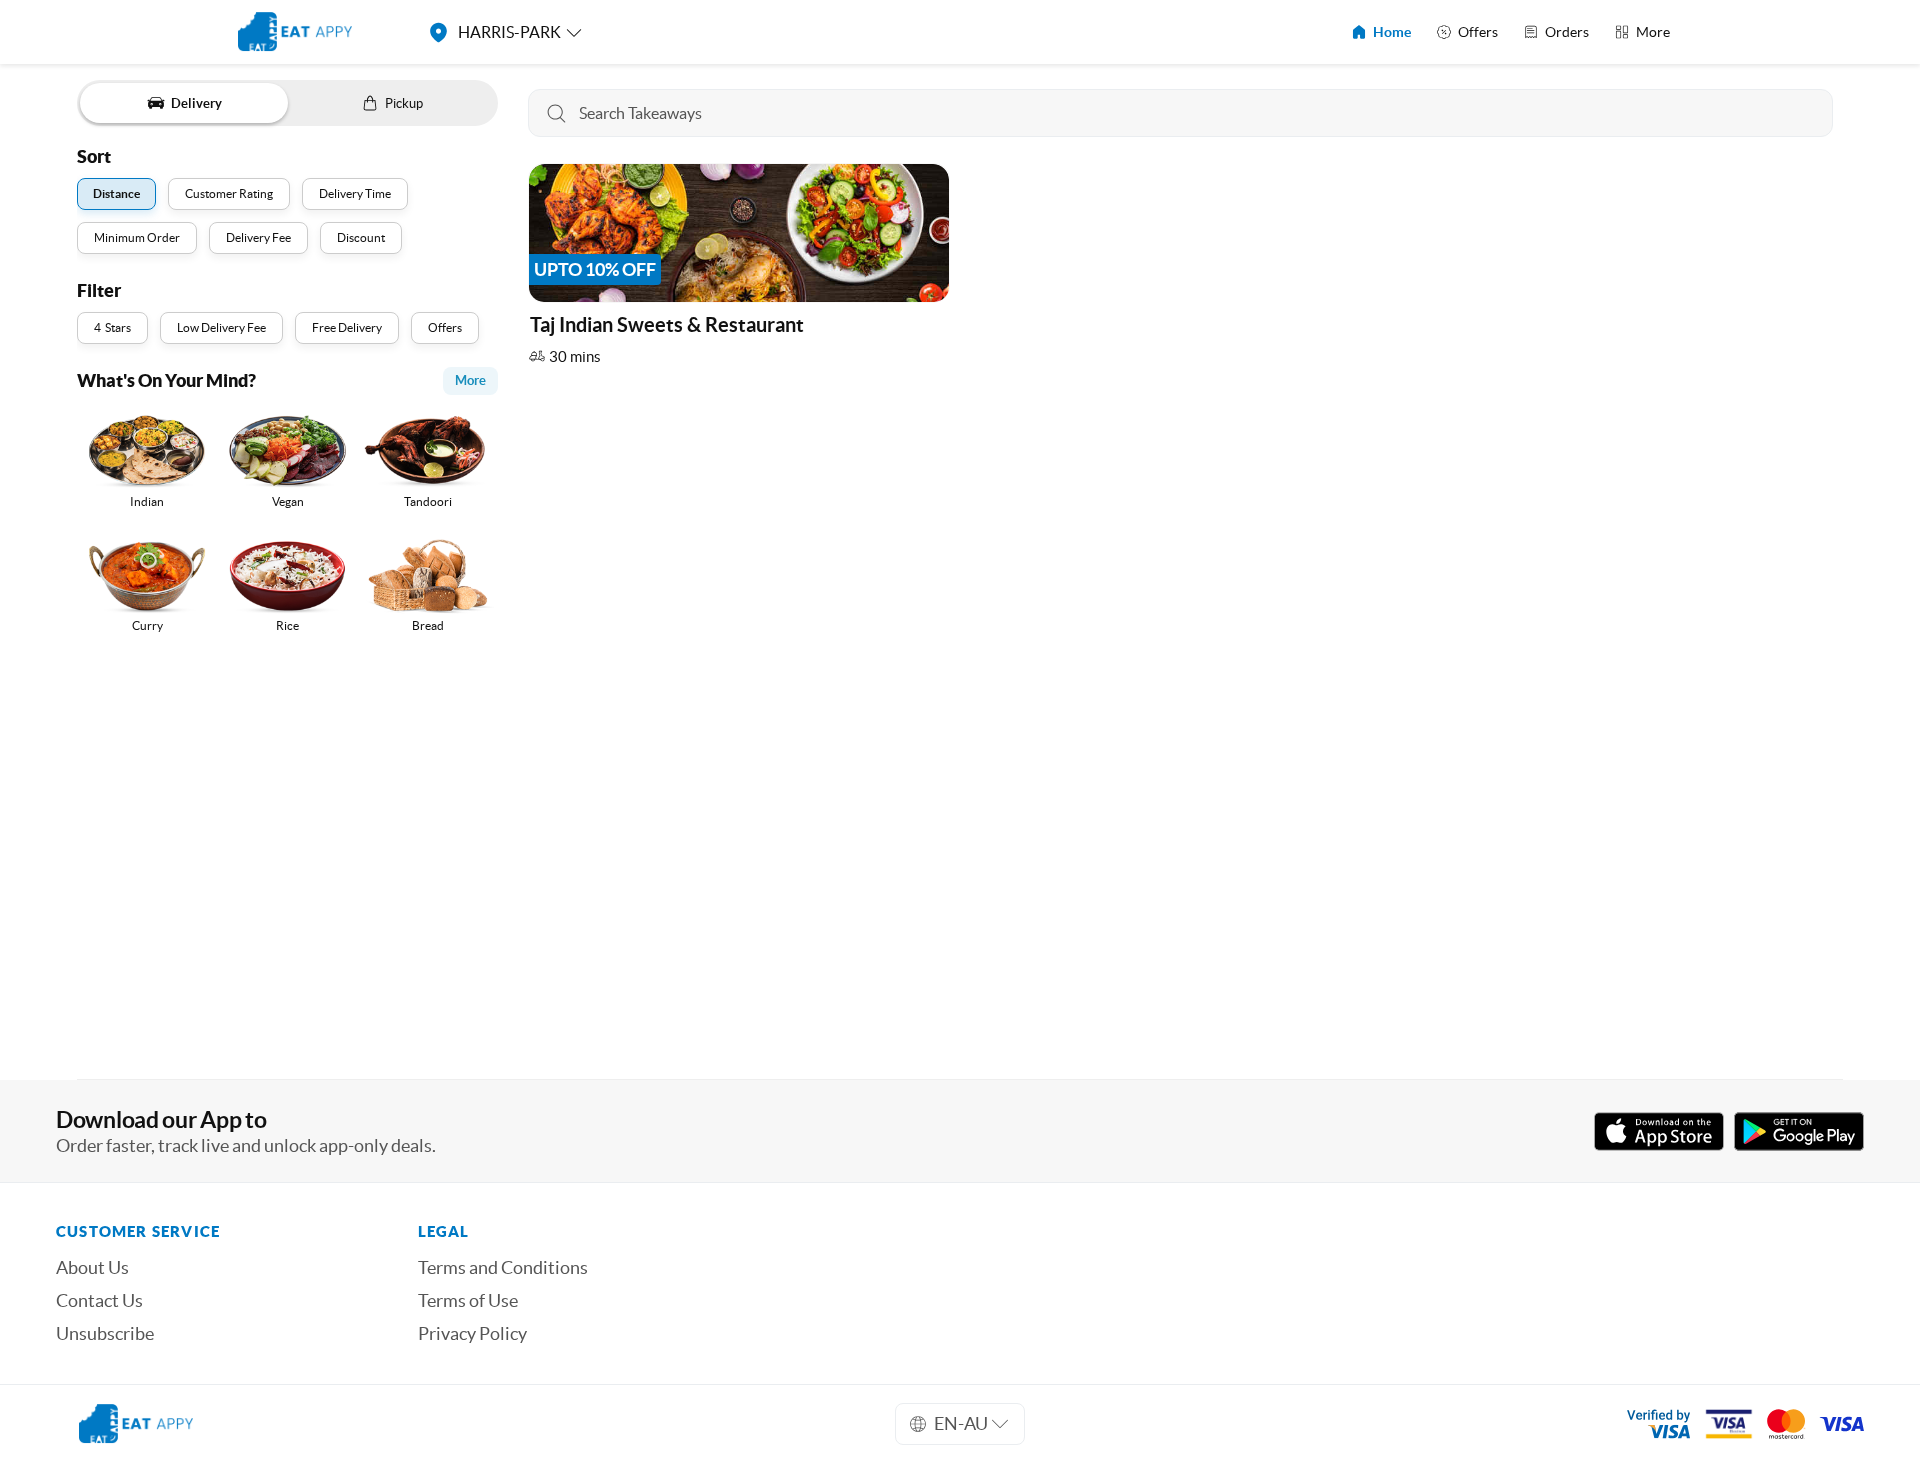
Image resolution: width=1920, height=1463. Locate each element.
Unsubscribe (105, 1334)
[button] (739, 269)
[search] (1180, 113)
